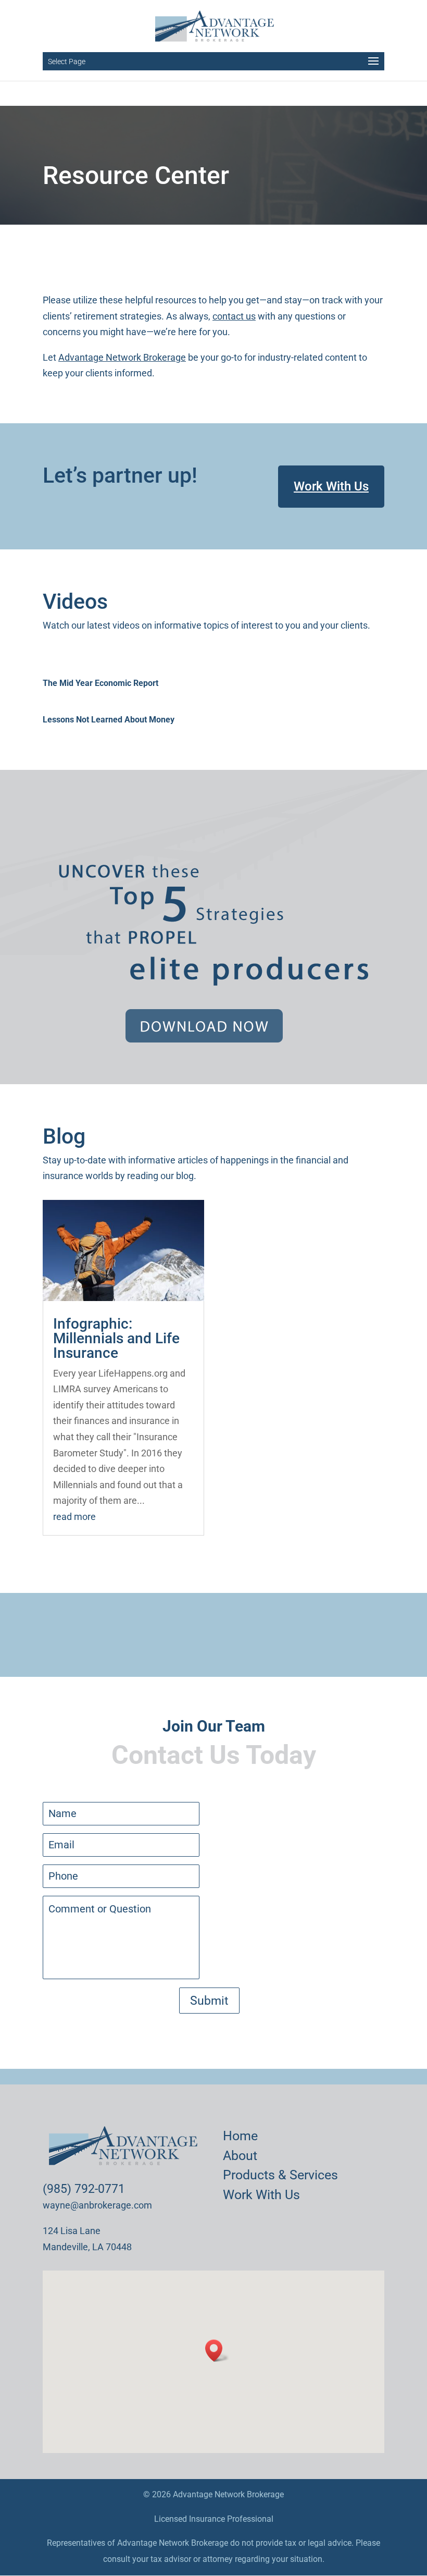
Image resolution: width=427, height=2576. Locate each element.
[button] (217, 2351)
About (240, 2156)
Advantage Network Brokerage (122, 357)
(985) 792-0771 (84, 2189)
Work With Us (331, 486)
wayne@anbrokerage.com (97, 2205)
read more (74, 1517)
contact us (234, 316)
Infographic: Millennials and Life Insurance (116, 1338)
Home (240, 2136)
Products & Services (280, 2175)
